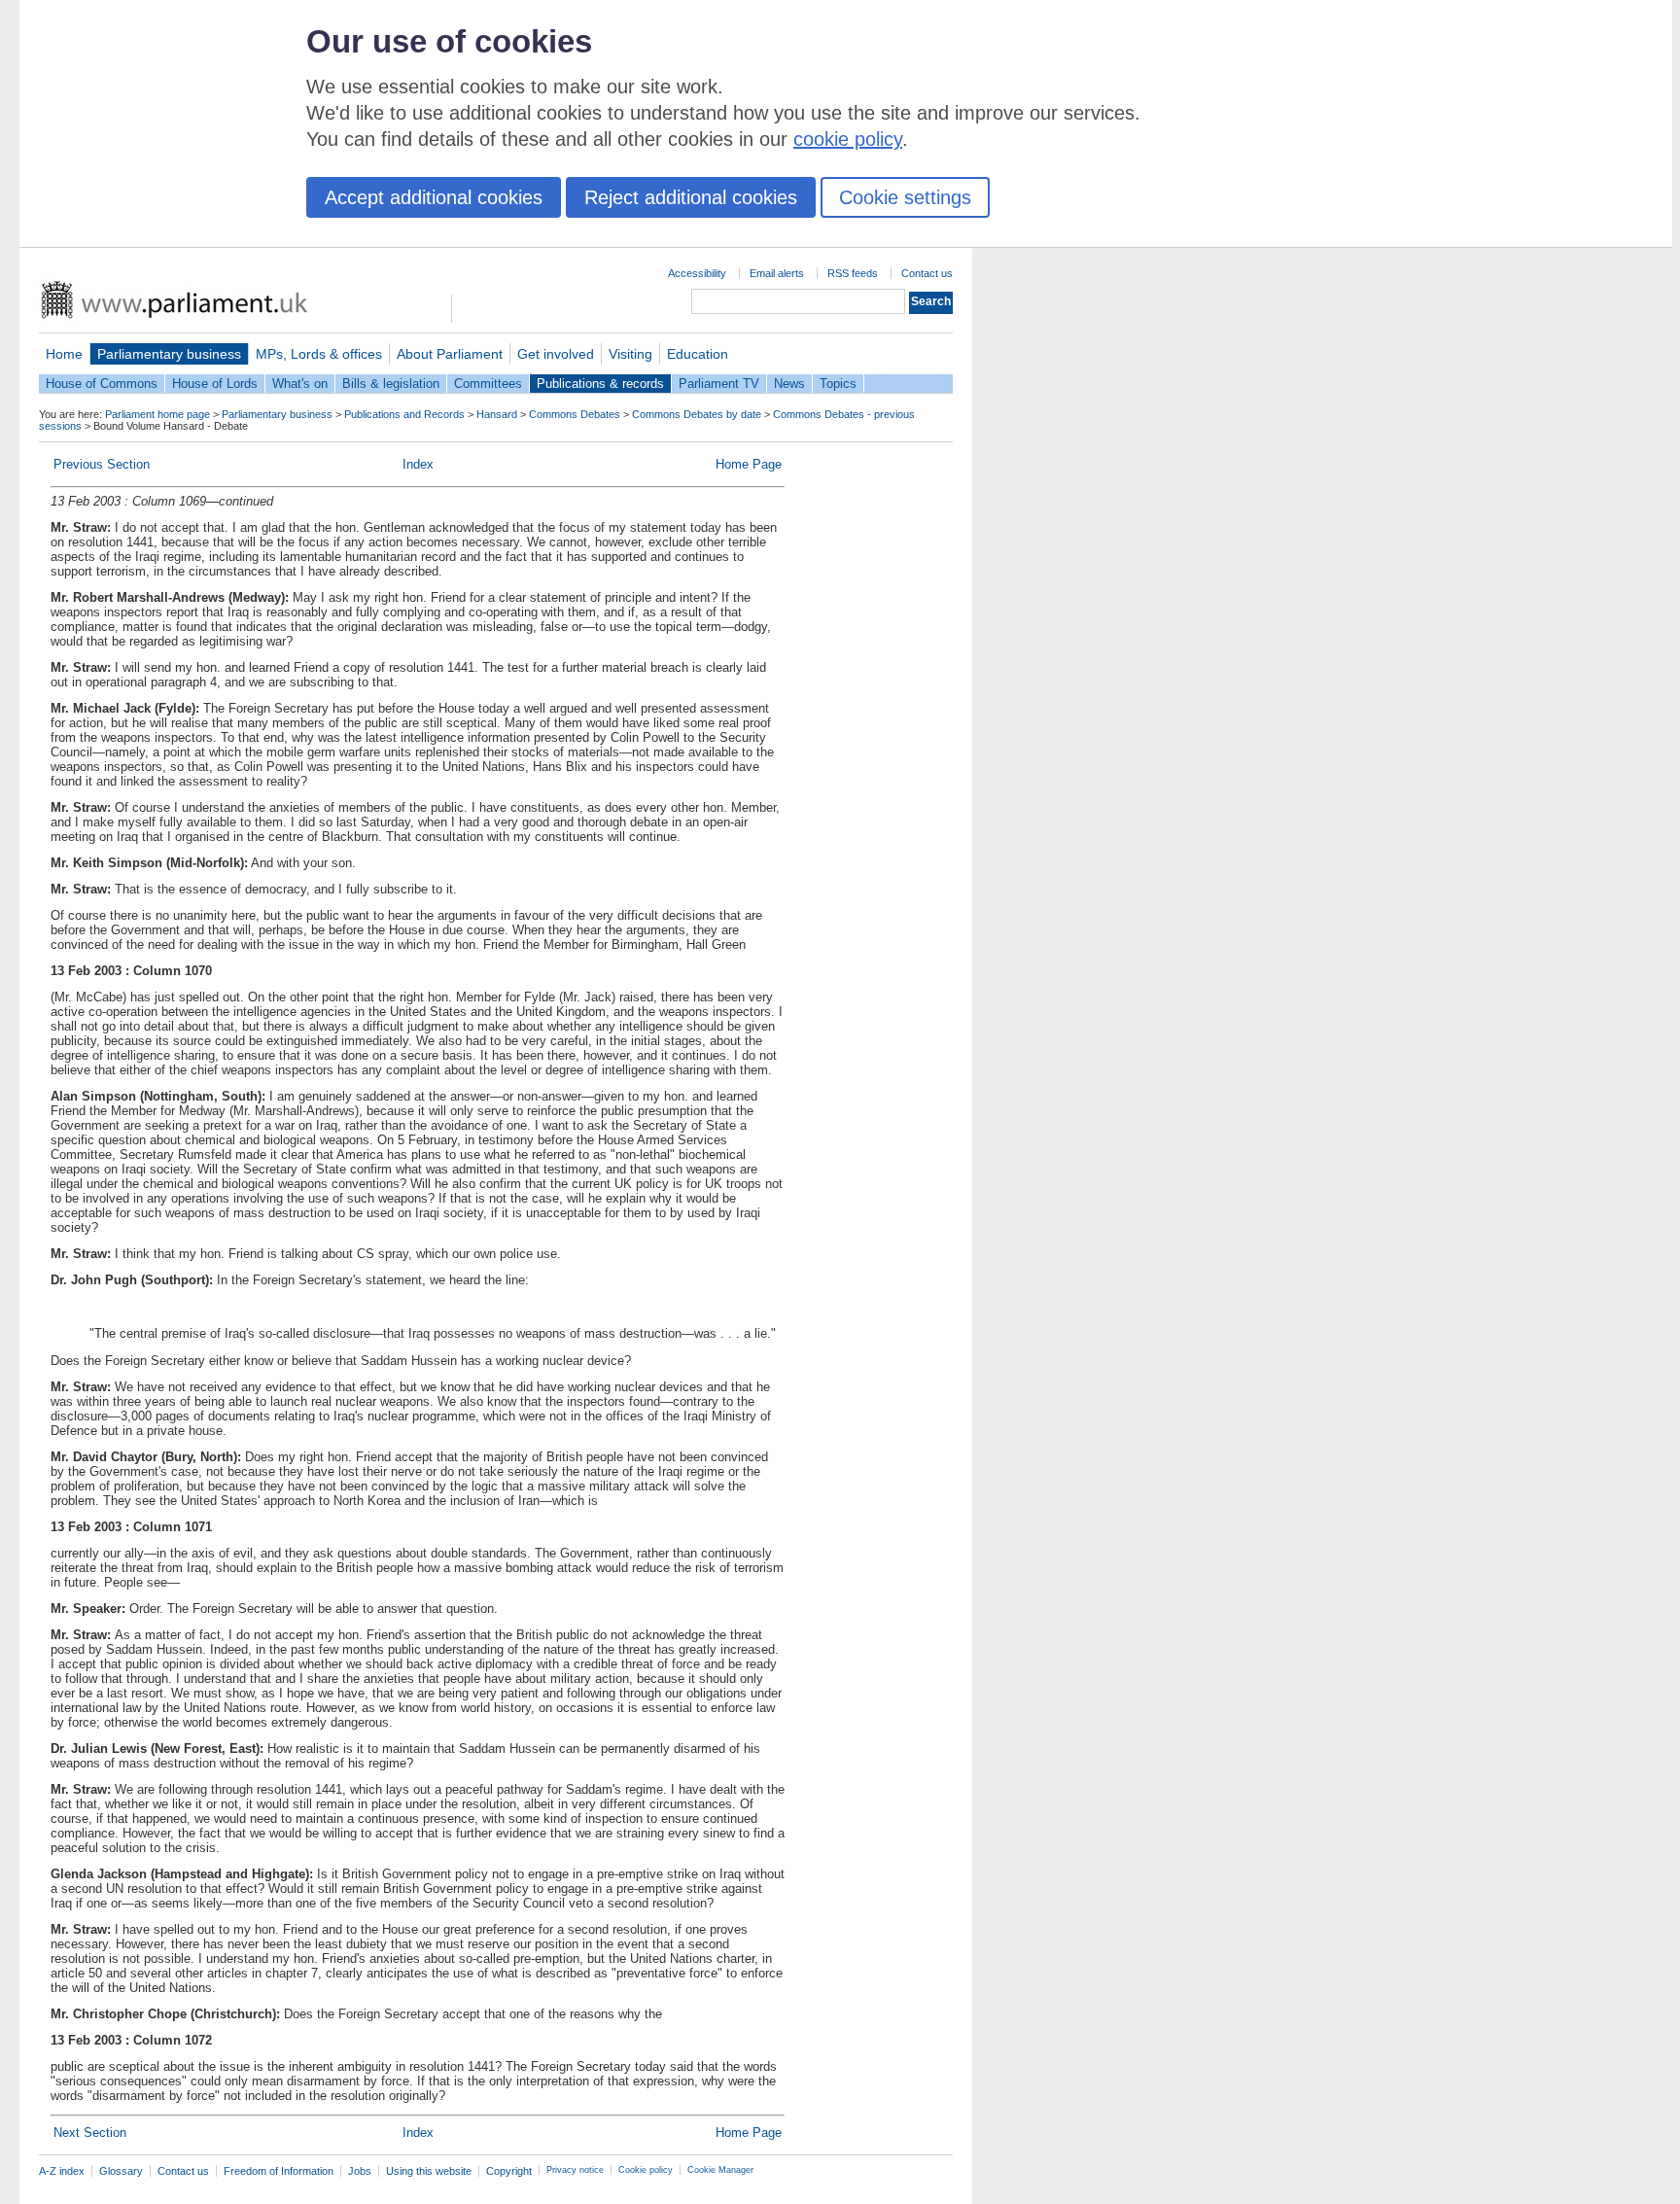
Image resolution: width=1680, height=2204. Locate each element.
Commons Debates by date (697, 414)
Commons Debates (575, 414)
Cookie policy (646, 2170)
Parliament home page (157, 414)
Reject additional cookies (691, 197)
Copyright (509, 2171)
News (789, 384)
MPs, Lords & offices (319, 354)
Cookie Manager (720, 2170)
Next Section (90, 2133)
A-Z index (62, 2171)
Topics (838, 384)
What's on (300, 384)
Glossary (121, 2171)
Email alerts (777, 273)
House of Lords (215, 384)
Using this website (429, 2171)
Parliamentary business (169, 354)
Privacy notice (575, 2170)
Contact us (927, 273)
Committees (488, 384)
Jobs (360, 2171)
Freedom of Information (279, 2171)
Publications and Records (404, 414)
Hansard (497, 414)
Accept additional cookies (434, 197)
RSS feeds (853, 273)
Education (698, 354)
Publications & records (600, 384)
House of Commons (102, 384)
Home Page (749, 464)
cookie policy (848, 139)
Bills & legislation (391, 384)
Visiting (630, 354)
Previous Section (102, 464)
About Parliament (450, 354)
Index (418, 464)
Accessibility (697, 273)
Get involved (556, 354)
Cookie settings (905, 197)
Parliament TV (719, 384)
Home (64, 354)
